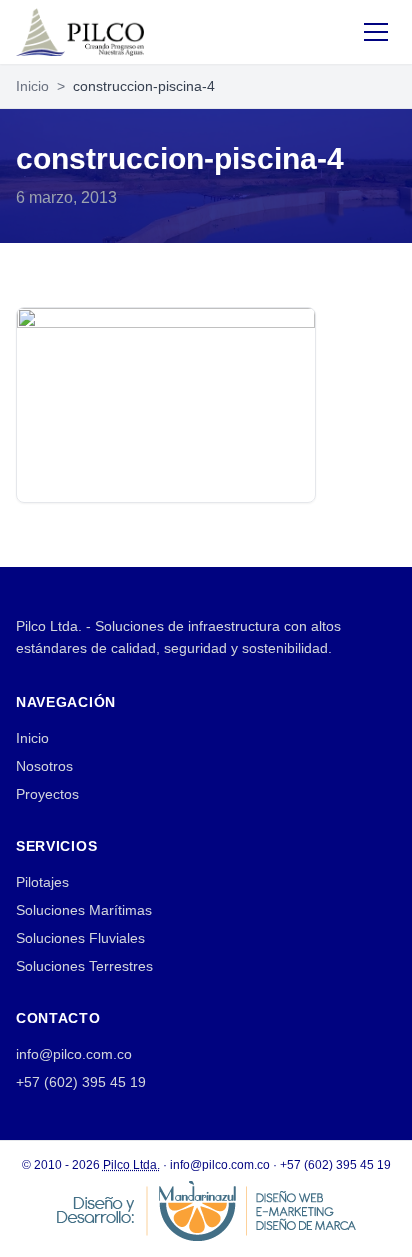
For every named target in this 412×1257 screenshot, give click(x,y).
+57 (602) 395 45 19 (81, 1082)
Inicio (32, 86)
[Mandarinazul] (206, 1210)
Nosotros (44, 766)
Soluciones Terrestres (84, 966)
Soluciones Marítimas (84, 910)
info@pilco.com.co (74, 1054)
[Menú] (376, 32)
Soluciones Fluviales (80, 938)
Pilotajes (42, 882)
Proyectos (47, 794)
